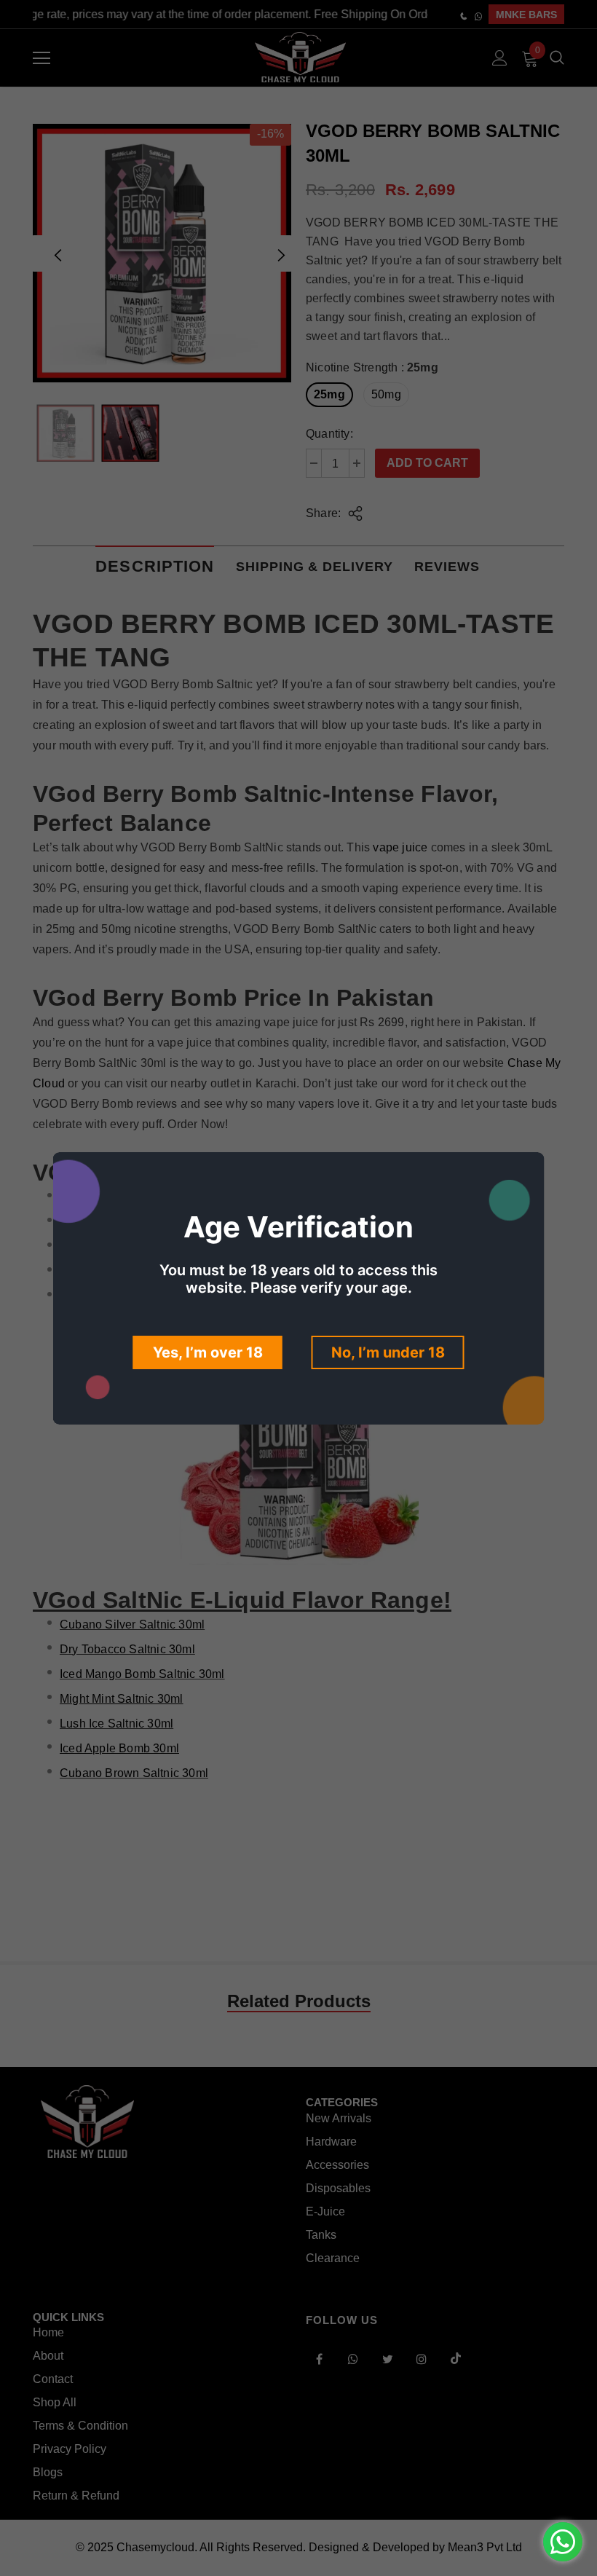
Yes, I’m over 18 (208, 1352)
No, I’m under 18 (388, 1352)
